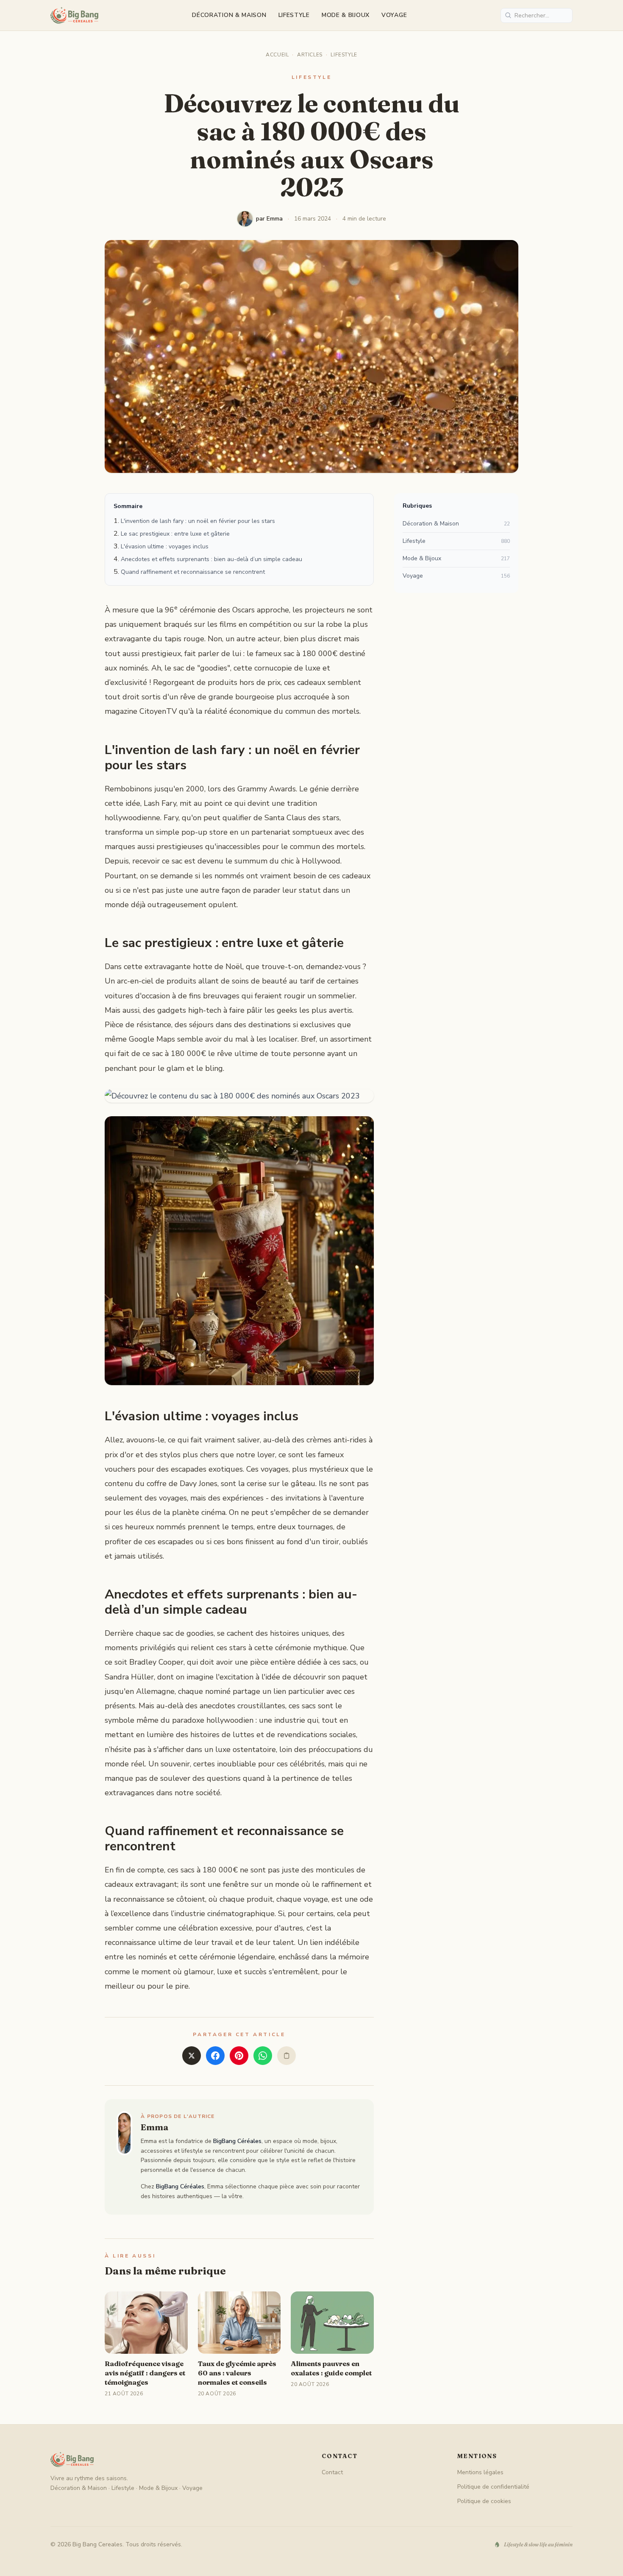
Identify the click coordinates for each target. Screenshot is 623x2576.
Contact (332, 2472)
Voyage (394, 15)
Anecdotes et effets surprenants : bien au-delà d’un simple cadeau (211, 559)
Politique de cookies (484, 2501)
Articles (310, 55)
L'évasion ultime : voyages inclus (165, 546)
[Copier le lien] (286, 2056)
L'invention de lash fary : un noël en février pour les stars (198, 521)
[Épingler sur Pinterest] (239, 2056)
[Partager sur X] (192, 2056)
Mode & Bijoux (346, 15)
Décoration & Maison (229, 15)
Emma (155, 2127)
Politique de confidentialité (493, 2487)
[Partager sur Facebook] (215, 2056)
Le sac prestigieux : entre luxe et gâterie (175, 534)
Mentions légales (480, 2472)
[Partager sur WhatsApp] (263, 2056)
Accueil (277, 55)
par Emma (269, 219)
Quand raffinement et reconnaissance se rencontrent (193, 572)
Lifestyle (294, 15)
